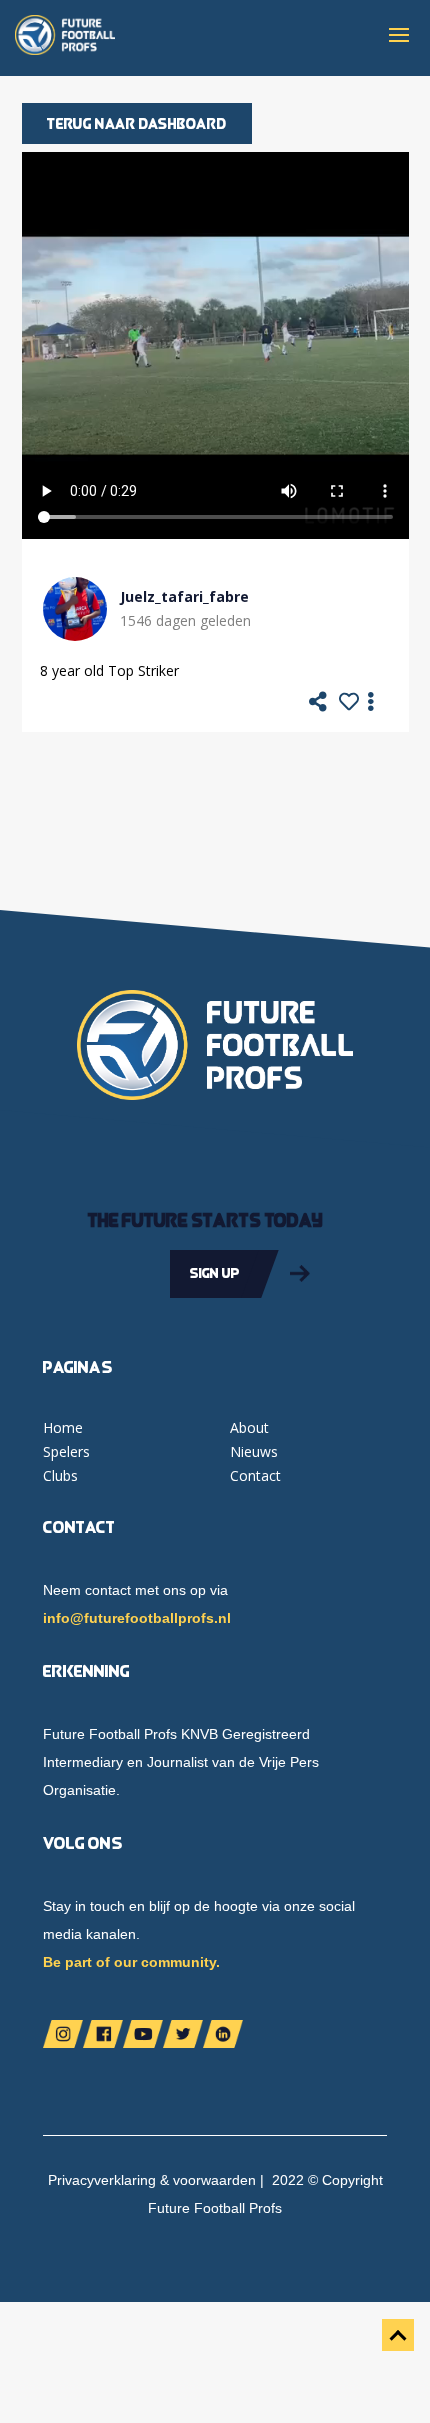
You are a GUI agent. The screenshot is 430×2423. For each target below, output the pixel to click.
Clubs (60, 1475)
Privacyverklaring (102, 2180)
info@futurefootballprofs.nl (137, 1618)
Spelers (66, 1451)
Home (63, 1427)
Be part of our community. (131, 1962)
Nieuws (254, 1451)
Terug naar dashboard (137, 123)
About (249, 1427)
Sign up (215, 1273)
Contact (255, 1475)
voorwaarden (214, 2180)
